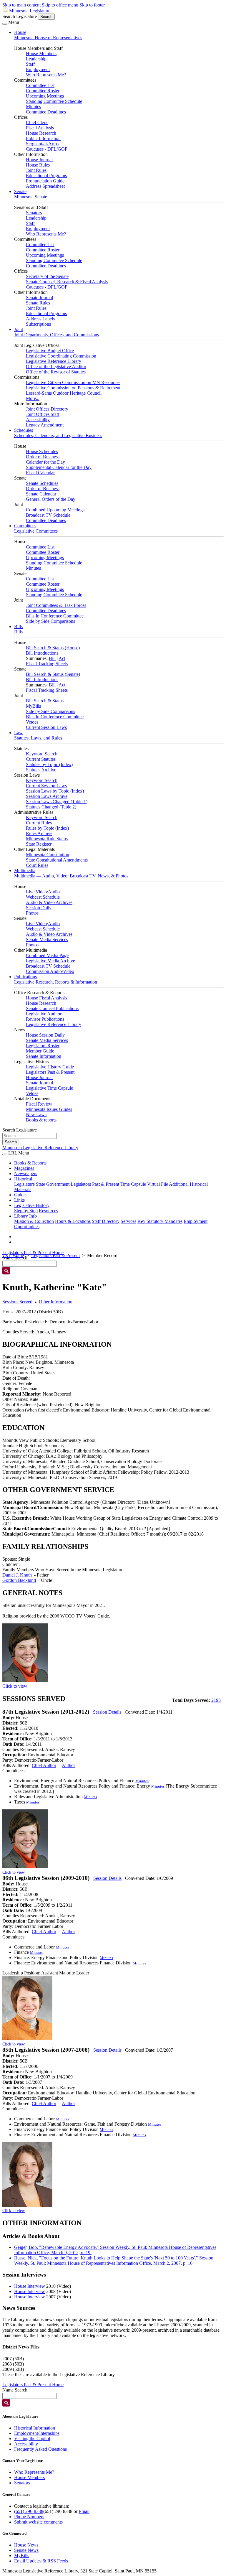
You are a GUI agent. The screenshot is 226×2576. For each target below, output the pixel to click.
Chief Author (44, 1765)
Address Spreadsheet (45, 186)
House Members (41, 53)
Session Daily (39, 908)
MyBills (33, 706)
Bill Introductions (42, 653)
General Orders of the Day (51, 499)
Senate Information (44, 1056)
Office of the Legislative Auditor (56, 367)
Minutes (33, 107)
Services (128, 1221)
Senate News (26, 2550)
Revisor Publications (45, 1019)
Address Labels (40, 319)
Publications (25, 977)
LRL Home (13, 1255)
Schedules (24, 430)
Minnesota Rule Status (47, 839)
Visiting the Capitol (32, 2439)
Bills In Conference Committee (55, 616)
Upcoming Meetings (45, 96)
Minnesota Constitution (48, 855)
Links (19, 1200)
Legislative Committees (36, 531)
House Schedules (42, 451)
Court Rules (37, 865)
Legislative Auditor (44, 1014)
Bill (52, 658)
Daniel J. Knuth (17, 1575)
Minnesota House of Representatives (48, 38)
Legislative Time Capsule (49, 1088)
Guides (21, 1195)
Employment (38, 69)
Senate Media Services (47, 939)
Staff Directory (106, 1221)
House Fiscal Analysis (46, 998)
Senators (34, 213)
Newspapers (26, 1173)
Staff (30, 64)
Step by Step (26, 1211)
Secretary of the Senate (47, 276)
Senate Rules (38, 303)
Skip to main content (21, 5)
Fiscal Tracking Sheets (47, 664)
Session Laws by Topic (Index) (55, 791)
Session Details (107, 1712)
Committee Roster (43, 91)
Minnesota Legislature (30, 11)
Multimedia (25, 871)
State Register (39, 844)
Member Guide (40, 1051)
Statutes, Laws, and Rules (38, 738)
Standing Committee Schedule (54, 101)
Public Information (43, 138)
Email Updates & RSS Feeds (41, 2561)
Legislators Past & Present (50, 1072)
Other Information (56, 1302)
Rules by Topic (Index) (47, 828)
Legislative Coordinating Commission (61, 356)
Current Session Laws (46, 727)
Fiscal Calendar (40, 473)
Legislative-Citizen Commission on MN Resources (73, 382)
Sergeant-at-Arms (42, 144)
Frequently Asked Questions (40, 2449)
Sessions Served (17, 1302)
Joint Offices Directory (47, 409)
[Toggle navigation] (5, 24)
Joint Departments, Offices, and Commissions (56, 335)
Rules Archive (39, 833)
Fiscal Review (39, 1104)
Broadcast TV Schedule (48, 515)
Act (62, 658)
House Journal (39, 160)
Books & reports (41, 1120)
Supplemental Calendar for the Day (59, 467)
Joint (19, 329)
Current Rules (39, 823)
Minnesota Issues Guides (49, 1109)
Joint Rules (36, 170)
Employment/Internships (37, 2433)
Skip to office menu (60, 5)
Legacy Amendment (45, 425)
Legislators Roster (43, 1046)
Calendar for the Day (45, 462)
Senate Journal (39, 298)
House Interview (30, 2286)
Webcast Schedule (43, 897)
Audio (54, 892)
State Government (53, 1184)
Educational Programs (46, 176)
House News (26, 2545)
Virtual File (158, 1184)
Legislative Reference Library (54, 361)
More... (33, 398)
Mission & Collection (34, 1221)
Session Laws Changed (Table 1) (57, 802)
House (20, 32)
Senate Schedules (42, 483)
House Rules (38, 165)
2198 (216, 1700)
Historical (23, 1179)
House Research (41, 133)
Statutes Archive (41, 770)
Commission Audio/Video (50, 971)
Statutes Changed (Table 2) (51, 807)
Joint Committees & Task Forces (56, 605)
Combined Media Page (47, 955)
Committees (25, 526)
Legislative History (32, 1205)
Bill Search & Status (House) (53, 648)
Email (84, 2511)
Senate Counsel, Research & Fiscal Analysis (67, 282)
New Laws (36, 1115)
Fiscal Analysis (40, 128)
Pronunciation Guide (45, 181)
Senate (20, 191)
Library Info (25, 1216)
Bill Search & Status (45, 701)
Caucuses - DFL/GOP (47, 149)
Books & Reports (30, 1163)
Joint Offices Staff (43, 414)
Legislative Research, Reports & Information (56, 982)
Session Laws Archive (47, 796)
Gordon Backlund (19, 1580)
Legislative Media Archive (50, 961)
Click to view (15, 1686)
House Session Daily (45, 1035)
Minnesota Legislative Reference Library (40, 1148)
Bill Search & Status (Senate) (53, 674)
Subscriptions (38, 324)
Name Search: (15, 2390)
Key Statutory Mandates (160, 1221)
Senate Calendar (41, 494)
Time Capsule (133, 1184)
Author (68, 1765)
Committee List (40, 85)
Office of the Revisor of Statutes (56, 372)
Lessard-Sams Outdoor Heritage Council (64, 393)
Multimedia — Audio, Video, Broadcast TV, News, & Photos (71, 876)
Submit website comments (38, 2522)
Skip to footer (92, 5)
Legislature (24, 1184)
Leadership (36, 59)
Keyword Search (42, 754)
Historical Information (35, 2428)
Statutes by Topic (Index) (49, 764)
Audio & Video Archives (49, 902)
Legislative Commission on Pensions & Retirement (73, 388)
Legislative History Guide (50, 1067)
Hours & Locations (73, 1221)
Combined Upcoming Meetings (55, 510)
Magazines (24, 1168)
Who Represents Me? (46, 75)
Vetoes (32, 722)
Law (18, 733)
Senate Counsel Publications (52, 1008)
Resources (48, 1211)
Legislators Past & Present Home (33, 1252)
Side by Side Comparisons (50, 621)
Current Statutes (41, 759)
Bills (18, 626)
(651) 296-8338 (29, 2511)
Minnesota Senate (31, 197)
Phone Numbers (29, 2517)
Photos (32, 913)
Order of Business (43, 457)
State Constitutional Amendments (57, 860)
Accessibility (38, 420)
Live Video (36, 892)
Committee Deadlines (46, 112)
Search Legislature (20, 16)
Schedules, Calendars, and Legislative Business (58, 435)
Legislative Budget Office (50, 351)
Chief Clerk (37, 122)
